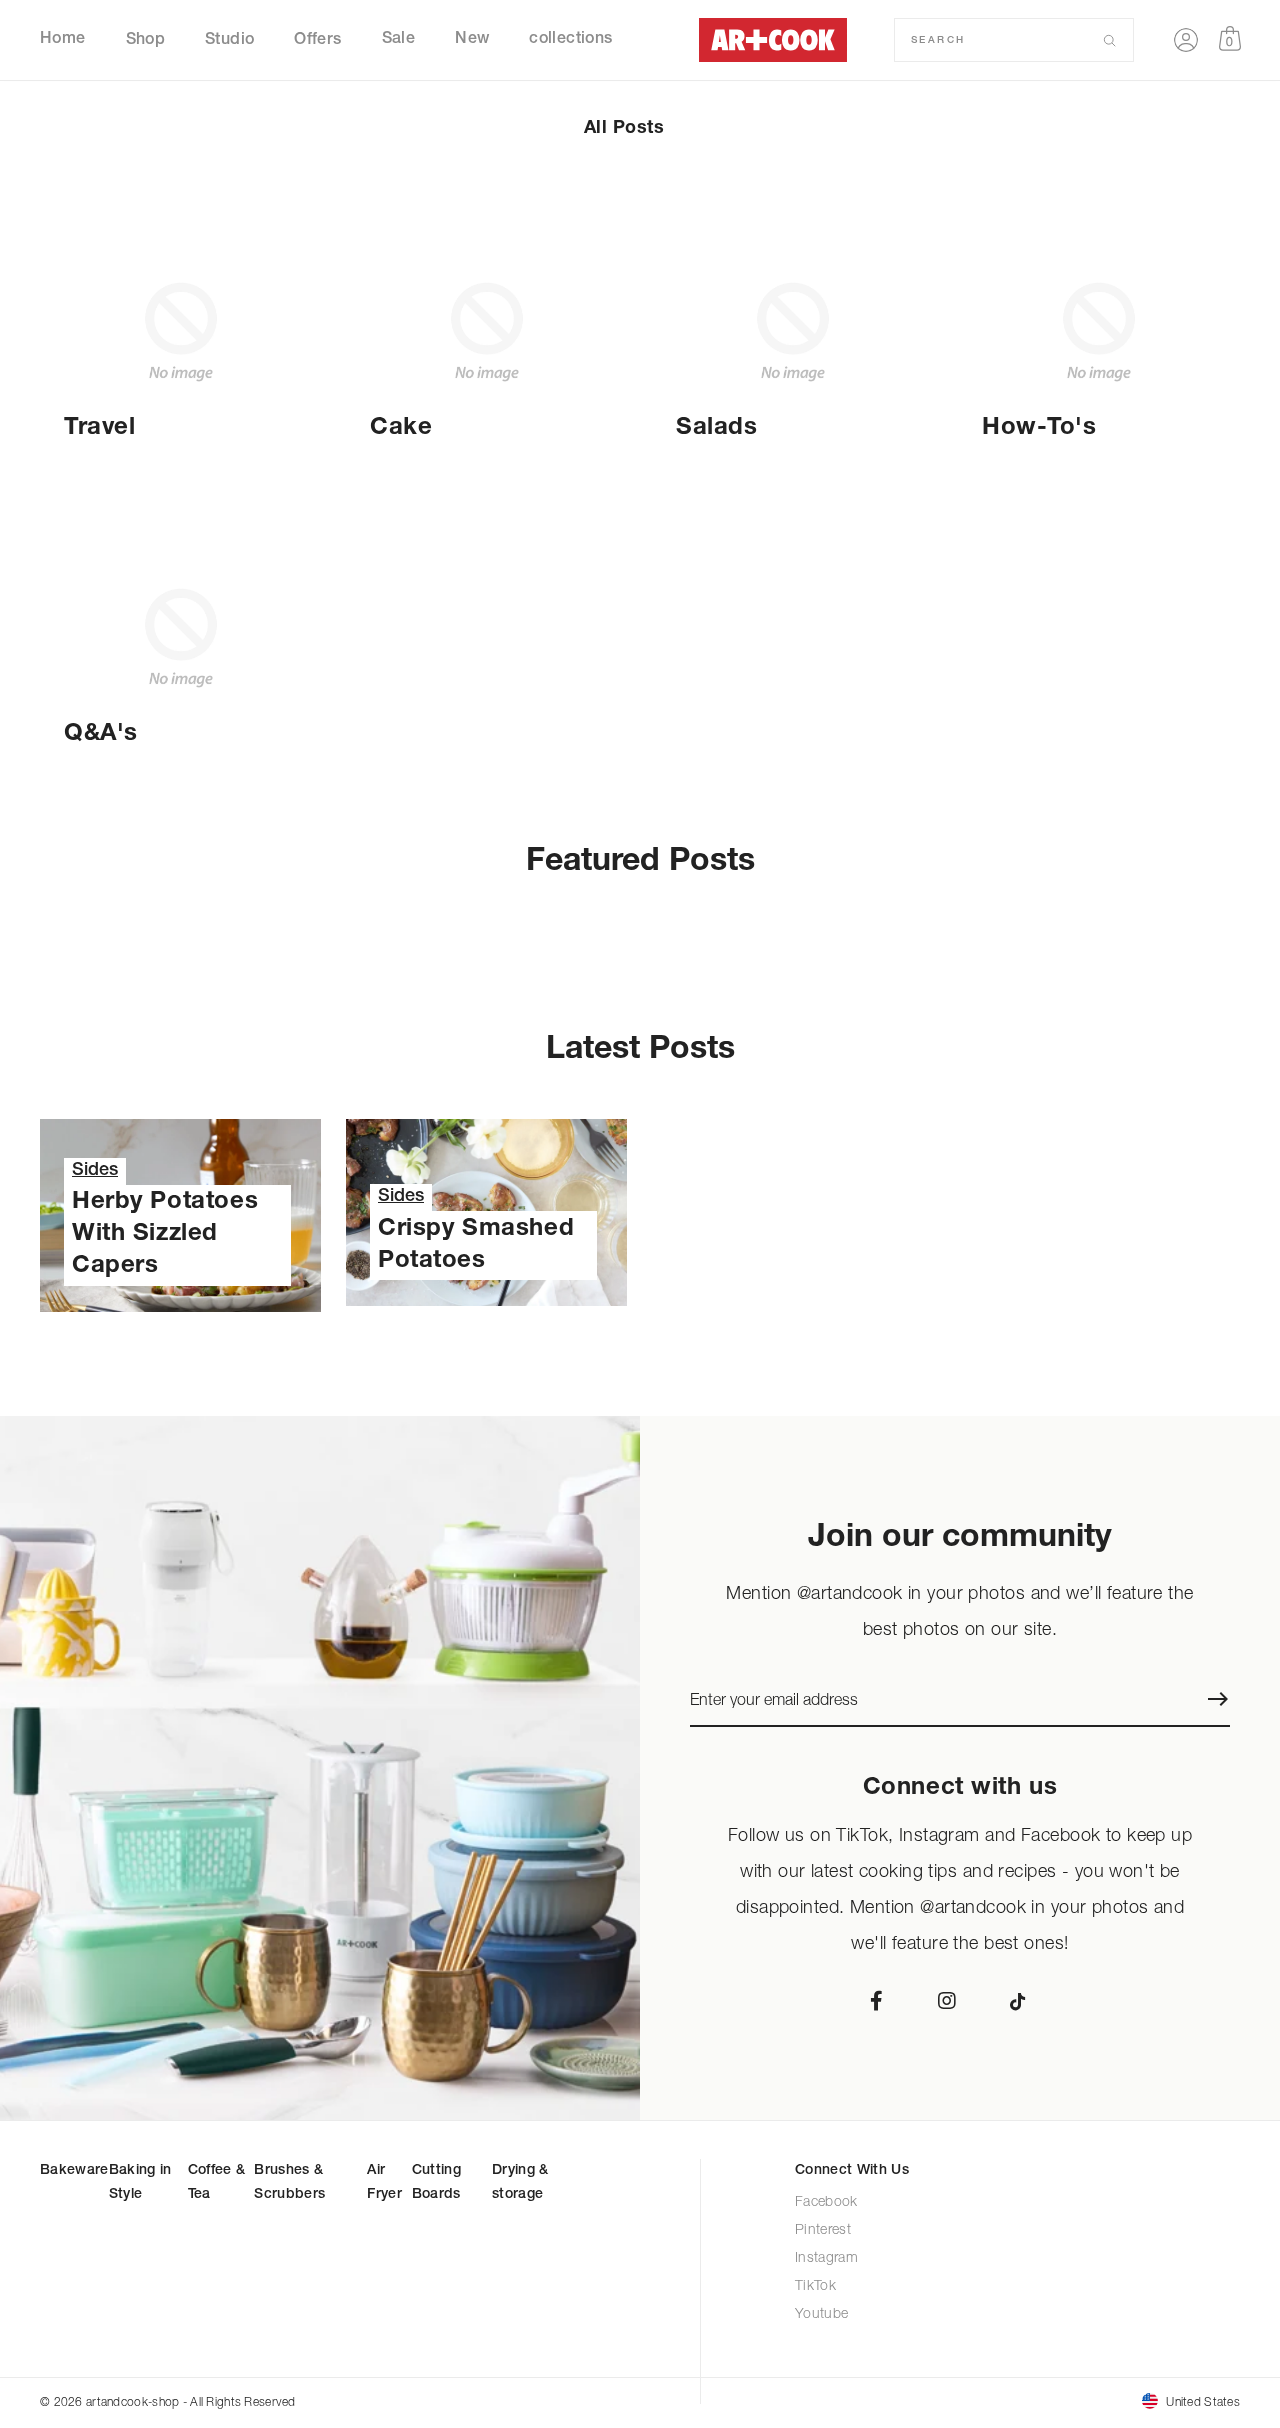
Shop (146, 40)
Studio (229, 40)
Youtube (822, 2314)
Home (63, 40)
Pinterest (823, 2230)
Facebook (826, 2202)
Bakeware (74, 2171)
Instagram (826, 2258)
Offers (317, 40)
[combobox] (1006, 40)
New (472, 40)
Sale (399, 40)
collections (570, 40)
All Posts (624, 129)
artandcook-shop (132, 2401)
